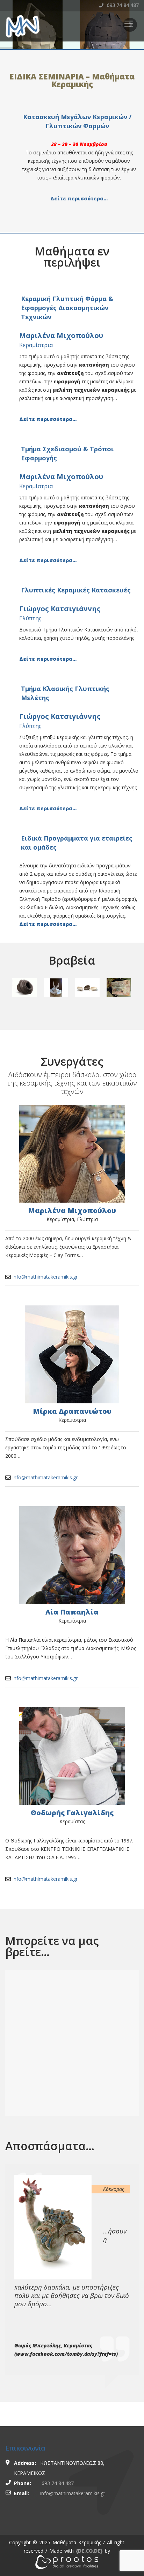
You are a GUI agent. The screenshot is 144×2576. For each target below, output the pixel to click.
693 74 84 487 (122, 5)
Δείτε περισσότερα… (79, 198)
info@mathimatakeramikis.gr (45, 1277)
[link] (89, 2551)
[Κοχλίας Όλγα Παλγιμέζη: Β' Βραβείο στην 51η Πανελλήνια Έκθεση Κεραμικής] (24, 987)
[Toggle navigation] (129, 24)
